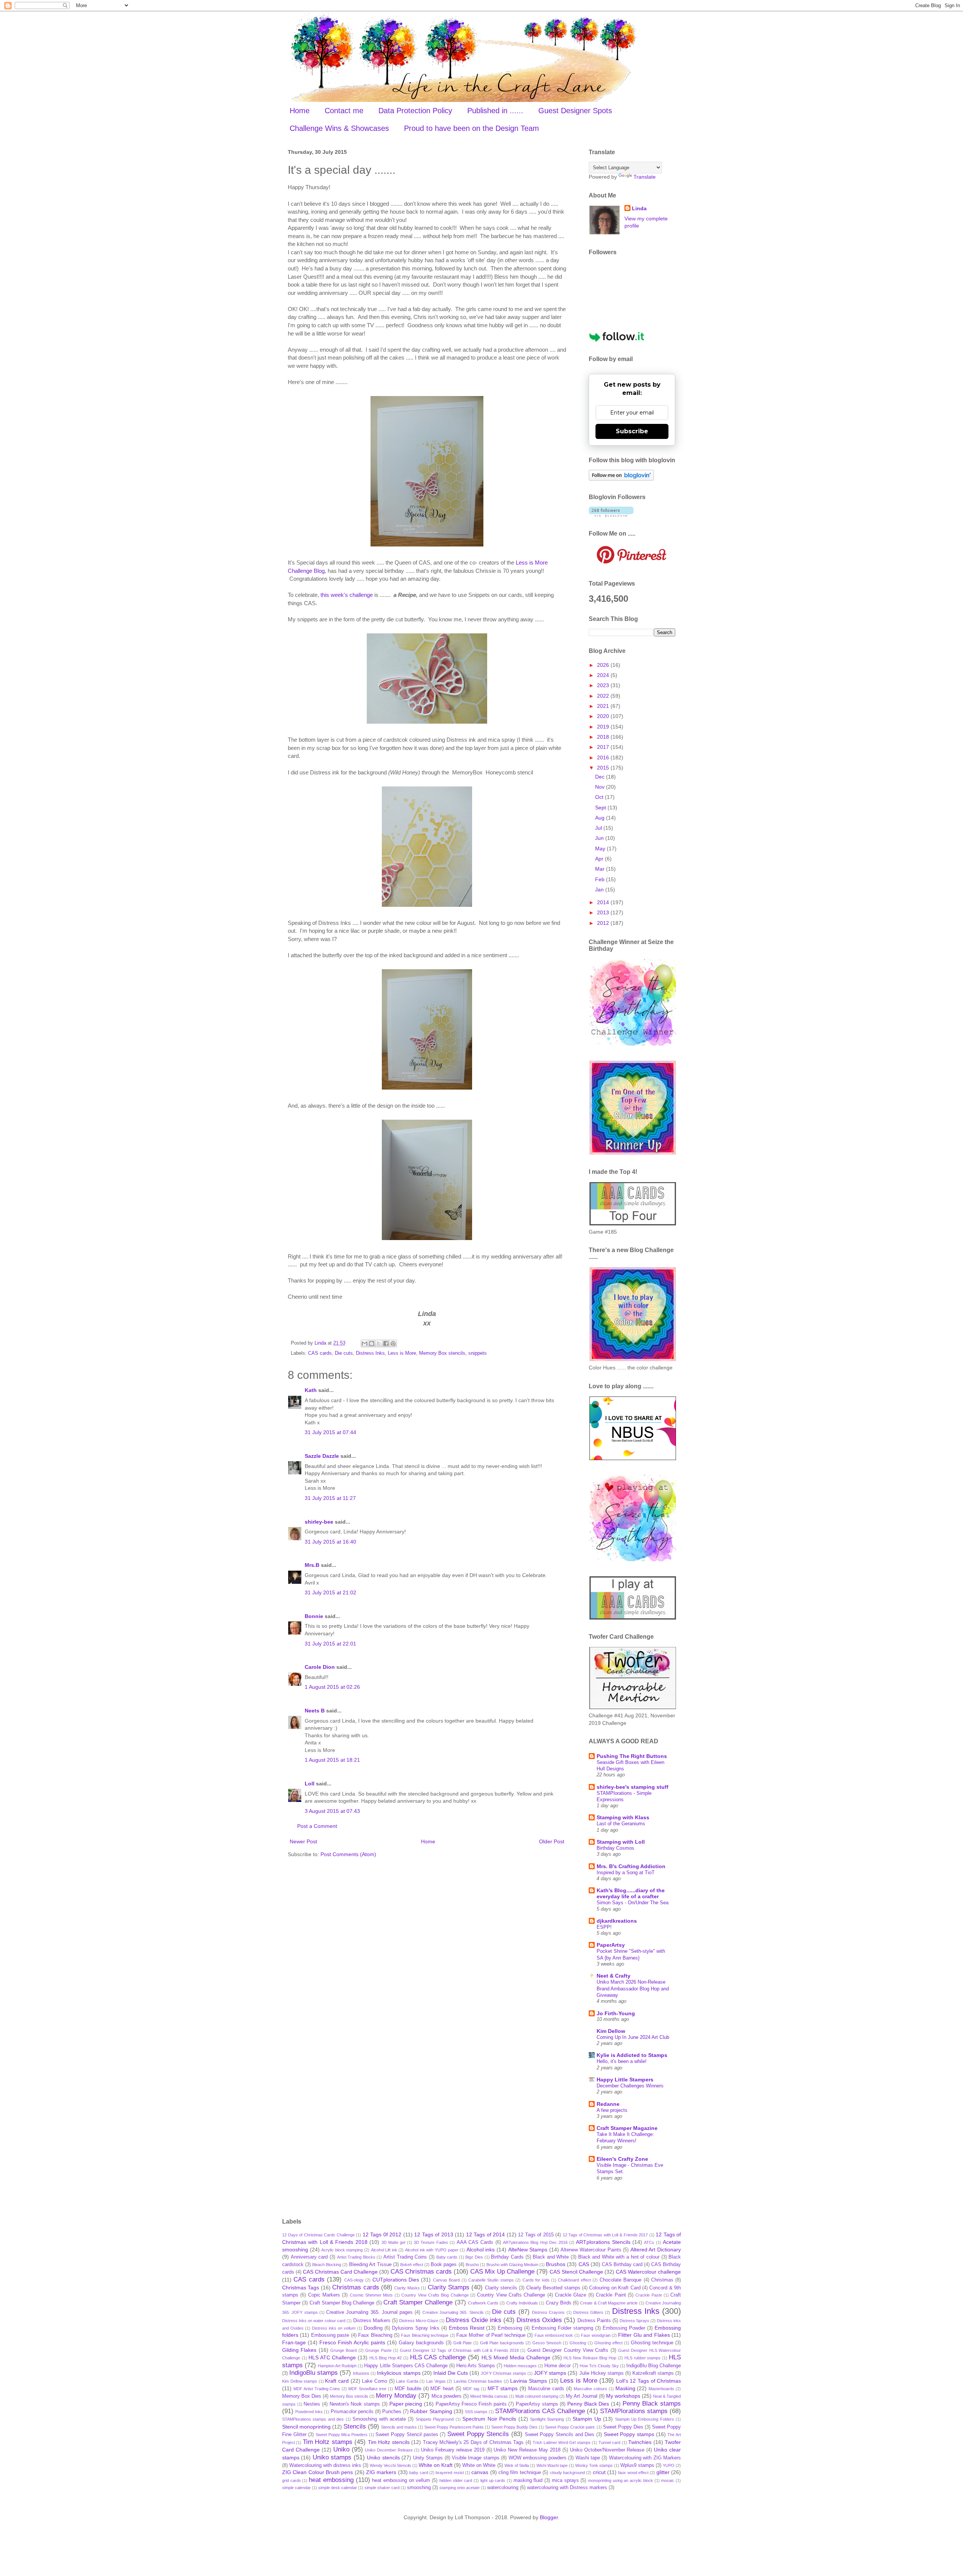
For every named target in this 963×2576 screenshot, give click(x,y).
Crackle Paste (649, 2295)
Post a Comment (317, 1826)
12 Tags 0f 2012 (382, 2234)
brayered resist (450, 2473)
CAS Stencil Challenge (576, 2272)
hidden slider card (456, 2480)
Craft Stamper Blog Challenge (342, 2303)
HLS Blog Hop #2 (386, 2358)
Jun (600, 838)
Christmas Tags (301, 2288)
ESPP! (604, 1927)
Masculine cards (546, 2389)
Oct (600, 797)
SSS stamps (476, 2412)
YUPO (669, 2465)
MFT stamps (503, 2388)
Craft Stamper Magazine (627, 2128)
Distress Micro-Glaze (419, 2321)
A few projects (612, 2110)
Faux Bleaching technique (425, 2335)
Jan (600, 890)
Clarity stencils (501, 2288)
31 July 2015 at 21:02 (330, 1592)
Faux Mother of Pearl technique (491, 2335)
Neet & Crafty (614, 1976)
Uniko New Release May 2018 (527, 2450)
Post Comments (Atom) (348, 1854)
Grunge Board (343, 2350)
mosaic (668, 2480)
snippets (478, 1353)
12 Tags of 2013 (434, 2234)
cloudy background (567, 2473)
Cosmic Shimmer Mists (371, 2295)
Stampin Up (587, 2419)
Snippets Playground (435, 2419)
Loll (310, 1784)
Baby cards (447, 2257)
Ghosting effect (608, 2343)
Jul (599, 828)
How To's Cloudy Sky (599, 2366)
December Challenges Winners (630, 2086)
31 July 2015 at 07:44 (330, 1432)
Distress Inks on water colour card (314, 2321)
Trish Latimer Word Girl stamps (562, 2442)
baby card (418, 2473)
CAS (584, 2264)
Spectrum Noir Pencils (489, 2419)
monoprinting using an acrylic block (620, 2480)
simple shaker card (382, 2488)
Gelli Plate (463, 2343)
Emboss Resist (467, 2328)
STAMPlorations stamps (634, 2411)
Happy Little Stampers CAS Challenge (406, 2366)
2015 (604, 768)
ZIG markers (381, 2472)
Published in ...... (495, 111)
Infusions (361, 2373)
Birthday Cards (507, 2257)
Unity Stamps (428, 2458)
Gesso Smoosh (547, 2343)
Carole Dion (320, 1667)
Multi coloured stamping (537, 2396)
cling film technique (520, 2473)
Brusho (472, 2265)
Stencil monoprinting (306, 2427)
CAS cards (320, 1353)
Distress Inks (370, 1353)
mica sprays (565, 2480)
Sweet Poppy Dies (623, 2427)
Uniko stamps (332, 2457)
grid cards (292, 2480)
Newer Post (303, 1841)
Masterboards (661, 2389)
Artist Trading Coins (405, 2257)
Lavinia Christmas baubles (478, 2381)
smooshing (419, 2488)
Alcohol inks (481, 2250)
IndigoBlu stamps (314, 2373)
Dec (601, 777)
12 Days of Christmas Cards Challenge (318, 2235)
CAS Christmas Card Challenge (340, 2272)
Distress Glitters (588, 2312)
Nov (601, 787)
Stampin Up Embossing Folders (645, 2419)
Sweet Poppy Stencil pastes (407, 2435)
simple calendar (296, 2488)
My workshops (623, 2396)
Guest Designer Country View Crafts (568, 2350)
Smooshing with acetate (379, 2419)
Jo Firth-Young (616, 2013)
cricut (599, 2472)
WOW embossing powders (538, 2458)
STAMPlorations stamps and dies (313, 2419)
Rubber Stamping (431, 2411)
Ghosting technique (652, 2343)
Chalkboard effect (574, 2280)
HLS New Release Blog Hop (590, 2358)
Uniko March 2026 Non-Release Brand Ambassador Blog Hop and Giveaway (633, 1989)
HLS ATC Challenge (332, 2357)
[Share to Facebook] (386, 1343)
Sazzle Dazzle (322, 1456)
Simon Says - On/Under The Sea (633, 1903)
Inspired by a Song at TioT (626, 1872)
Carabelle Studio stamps (491, 2280)
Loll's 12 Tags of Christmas (649, 2381)
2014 (604, 902)
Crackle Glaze (570, 2295)
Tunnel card (609, 2442)
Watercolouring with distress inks (325, 2465)
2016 (604, 757)
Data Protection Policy (415, 111)
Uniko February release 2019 (453, 2450)
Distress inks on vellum (334, 2328)
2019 (604, 727)
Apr (600, 859)
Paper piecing (406, 2404)
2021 (604, 706)
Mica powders (447, 2396)
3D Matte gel (393, 2242)
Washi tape (588, 2458)
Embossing (510, 2328)
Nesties (312, 2404)
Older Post (552, 1841)
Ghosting (578, 2343)
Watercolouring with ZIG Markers (645, 2458)
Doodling (373, 2328)
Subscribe (632, 431)
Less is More (402, 1353)
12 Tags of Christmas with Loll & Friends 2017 (605, 2235)
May (601, 849)
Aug (601, 818)
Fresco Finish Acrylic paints (352, 2342)
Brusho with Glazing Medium (512, 2265)
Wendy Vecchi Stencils (390, 2465)
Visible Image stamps (476, 2458)
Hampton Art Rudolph (337, 2366)
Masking (625, 2388)
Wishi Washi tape (552, 2465)
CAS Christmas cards (421, 2272)
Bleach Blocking (327, 2265)
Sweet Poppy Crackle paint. (570, 2427)
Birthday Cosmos (615, 1848)
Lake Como (374, 2381)
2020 (604, 716)
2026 (604, 665)
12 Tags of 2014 (486, 2234)
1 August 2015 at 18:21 (332, 1760)
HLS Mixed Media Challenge (516, 2357)
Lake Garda (407, 2381)
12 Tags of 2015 (536, 2235)
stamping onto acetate (459, 2488)
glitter (663, 2472)
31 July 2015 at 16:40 (330, 1542)
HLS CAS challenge (438, 2357)
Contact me (344, 111)
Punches (392, 2412)
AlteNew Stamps (528, 2250)
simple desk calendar (338, 2488)
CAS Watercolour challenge (648, 2272)
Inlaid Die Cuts (451, 2373)
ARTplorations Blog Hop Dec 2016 (535, 2242)
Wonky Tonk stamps (594, 2465)
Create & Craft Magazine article (609, 2303)
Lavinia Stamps (529, 2381)
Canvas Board (446, 2280)
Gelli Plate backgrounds (502, 2343)
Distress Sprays (634, 2321)
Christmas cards (355, 2287)
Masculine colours (590, 2389)
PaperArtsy (611, 1945)
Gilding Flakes (299, 2350)
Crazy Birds (559, 2303)
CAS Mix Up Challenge (502, 2272)
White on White (479, 2465)
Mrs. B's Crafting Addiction (631, 1866)
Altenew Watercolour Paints (591, 2250)
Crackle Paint (611, 2295)
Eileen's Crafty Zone (622, 2159)
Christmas (662, 2280)
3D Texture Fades (431, 2242)
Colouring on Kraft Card (615, 2288)
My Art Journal (582, 2396)
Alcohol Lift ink (384, 2250)
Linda (639, 208)
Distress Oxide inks (474, 2320)
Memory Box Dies (302, 2396)
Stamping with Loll (621, 1842)
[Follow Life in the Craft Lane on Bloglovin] (621, 479)
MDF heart (442, 2389)
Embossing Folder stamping (562, 2328)
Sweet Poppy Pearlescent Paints (454, 2427)
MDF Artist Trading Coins (317, 2389)
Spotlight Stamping (547, 2419)
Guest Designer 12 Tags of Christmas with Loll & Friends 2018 (459, 2350)
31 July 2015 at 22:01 (330, 1644)
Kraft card (337, 2381)
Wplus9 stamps (637, 2465)
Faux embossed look (554, 2335)
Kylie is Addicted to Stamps (632, 2055)
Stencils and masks (399, 2427)
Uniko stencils (383, 2458)
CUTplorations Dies (396, 2280)
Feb (601, 879)
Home (300, 111)
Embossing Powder (624, 2328)
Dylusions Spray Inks (416, 2328)
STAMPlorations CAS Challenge (540, 2411)
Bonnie (314, 1616)
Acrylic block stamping (342, 2250)
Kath (311, 1390)
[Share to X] (379, 1343)
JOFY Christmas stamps (504, 2373)
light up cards (493, 2480)
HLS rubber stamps (643, 2358)
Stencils (355, 2426)
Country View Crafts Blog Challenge (435, 2295)
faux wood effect (633, 2473)
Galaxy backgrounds (421, 2343)
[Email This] (365, 1343)
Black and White (551, 2257)
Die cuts (344, 1353)
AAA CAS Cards (475, 2242)
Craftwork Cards (483, 2303)
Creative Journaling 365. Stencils (453, 2312)
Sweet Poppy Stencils (478, 2434)
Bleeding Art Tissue (370, 2265)
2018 (604, 737)
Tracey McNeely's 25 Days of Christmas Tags (473, 2442)
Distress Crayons (548, 2312)
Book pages (444, 2265)
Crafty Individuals (522, 2303)
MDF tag (471, 2389)
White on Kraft (436, 2465)
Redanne (608, 2104)
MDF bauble (408, 2389)
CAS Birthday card (622, 2265)
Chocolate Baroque (620, 2280)
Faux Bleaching (375, 2335)
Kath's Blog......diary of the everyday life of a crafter (631, 1893)
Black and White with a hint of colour (619, 2257)
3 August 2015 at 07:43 (332, 1811)
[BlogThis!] (372, 1343)
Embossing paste (330, 2335)
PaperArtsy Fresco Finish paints (471, 2404)
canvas (480, 2472)
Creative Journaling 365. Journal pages (369, 2312)
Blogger (549, 2517)
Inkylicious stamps (399, 2373)
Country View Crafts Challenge (511, 2295)
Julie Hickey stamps (601, 2373)
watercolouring (503, 2488)
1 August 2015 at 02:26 (332, 1687)
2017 (604, 747)
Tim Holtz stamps (328, 2442)
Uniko (341, 2449)
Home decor (557, 2366)
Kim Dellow (611, 2031)
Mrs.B (312, 1565)
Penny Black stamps (652, 2404)
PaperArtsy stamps (537, 2404)
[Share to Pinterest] (393, 1343)
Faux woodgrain (595, 2335)
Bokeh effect (412, 2265)
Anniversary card (309, 2257)
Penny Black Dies (588, 2404)
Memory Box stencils (442, 1353)
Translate (645, 177)
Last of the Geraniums (621, 1824)
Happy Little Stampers (625, 2080)
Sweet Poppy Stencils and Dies (560, 2435)
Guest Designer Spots (575, 111)
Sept (601, 808)
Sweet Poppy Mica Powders (342, 2435)
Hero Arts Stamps (476, 2366)
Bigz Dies (474, 2257)
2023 (604, 685)
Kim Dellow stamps (300, 2381)
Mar (601, 869)
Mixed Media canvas (489, 2396)
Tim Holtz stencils (389, 2442)
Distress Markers (372, 2321)
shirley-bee (319, 1522)
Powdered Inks (309, 2412)
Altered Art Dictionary (656, 2250)
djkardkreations (617, 1921)
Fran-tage (294, 2342)
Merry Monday (396, 2396)
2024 (604, 675)
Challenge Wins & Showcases (339, 128)
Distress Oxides (539, 2320)
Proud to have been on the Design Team (472, 128)
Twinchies (640, 2442)
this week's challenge (347, 595)
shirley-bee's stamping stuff (633, 1787)
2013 (604, 912)
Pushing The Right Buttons (632, 1756)
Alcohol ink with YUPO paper (432, 2250)
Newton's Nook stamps (355, 2404)
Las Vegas (436, 2381)
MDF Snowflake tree (367, 2389)
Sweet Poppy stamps (629, 2434)
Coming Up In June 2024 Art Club (633, 2037)
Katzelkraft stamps (653, 2373)
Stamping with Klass (623, 1817)
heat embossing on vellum (401, 2480)
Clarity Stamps (449, 2287)
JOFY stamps (550, 2373)
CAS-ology (354, 2280)
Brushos (556, 2264)
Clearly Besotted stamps (553, 2288)
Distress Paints (594, 2321)
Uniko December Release (389, 2450)
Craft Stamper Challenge (418, 2302)
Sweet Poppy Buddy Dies (514, 2427)
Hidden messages (520, 2366)
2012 (604, 923)
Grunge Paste (378, 2350)
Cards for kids (536, 2280)
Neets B (315, 1711)
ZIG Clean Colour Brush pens (317, 2472)
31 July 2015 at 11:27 (330, 1498)
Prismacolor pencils (352, 2412)
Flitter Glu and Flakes (644, 2335)
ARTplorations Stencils (603, 2242)
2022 (604, 696)
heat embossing (331, 2480)
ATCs (649, 2242)
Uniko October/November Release (607, 2450)
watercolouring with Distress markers (567, 2488)
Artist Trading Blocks (356, 2257)
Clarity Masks (407, 2288)
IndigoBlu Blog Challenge (654, 2366)
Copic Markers (324, 2295)
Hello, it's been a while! (622, 2061)
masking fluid (528, 2480)
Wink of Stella (517, 2465)
